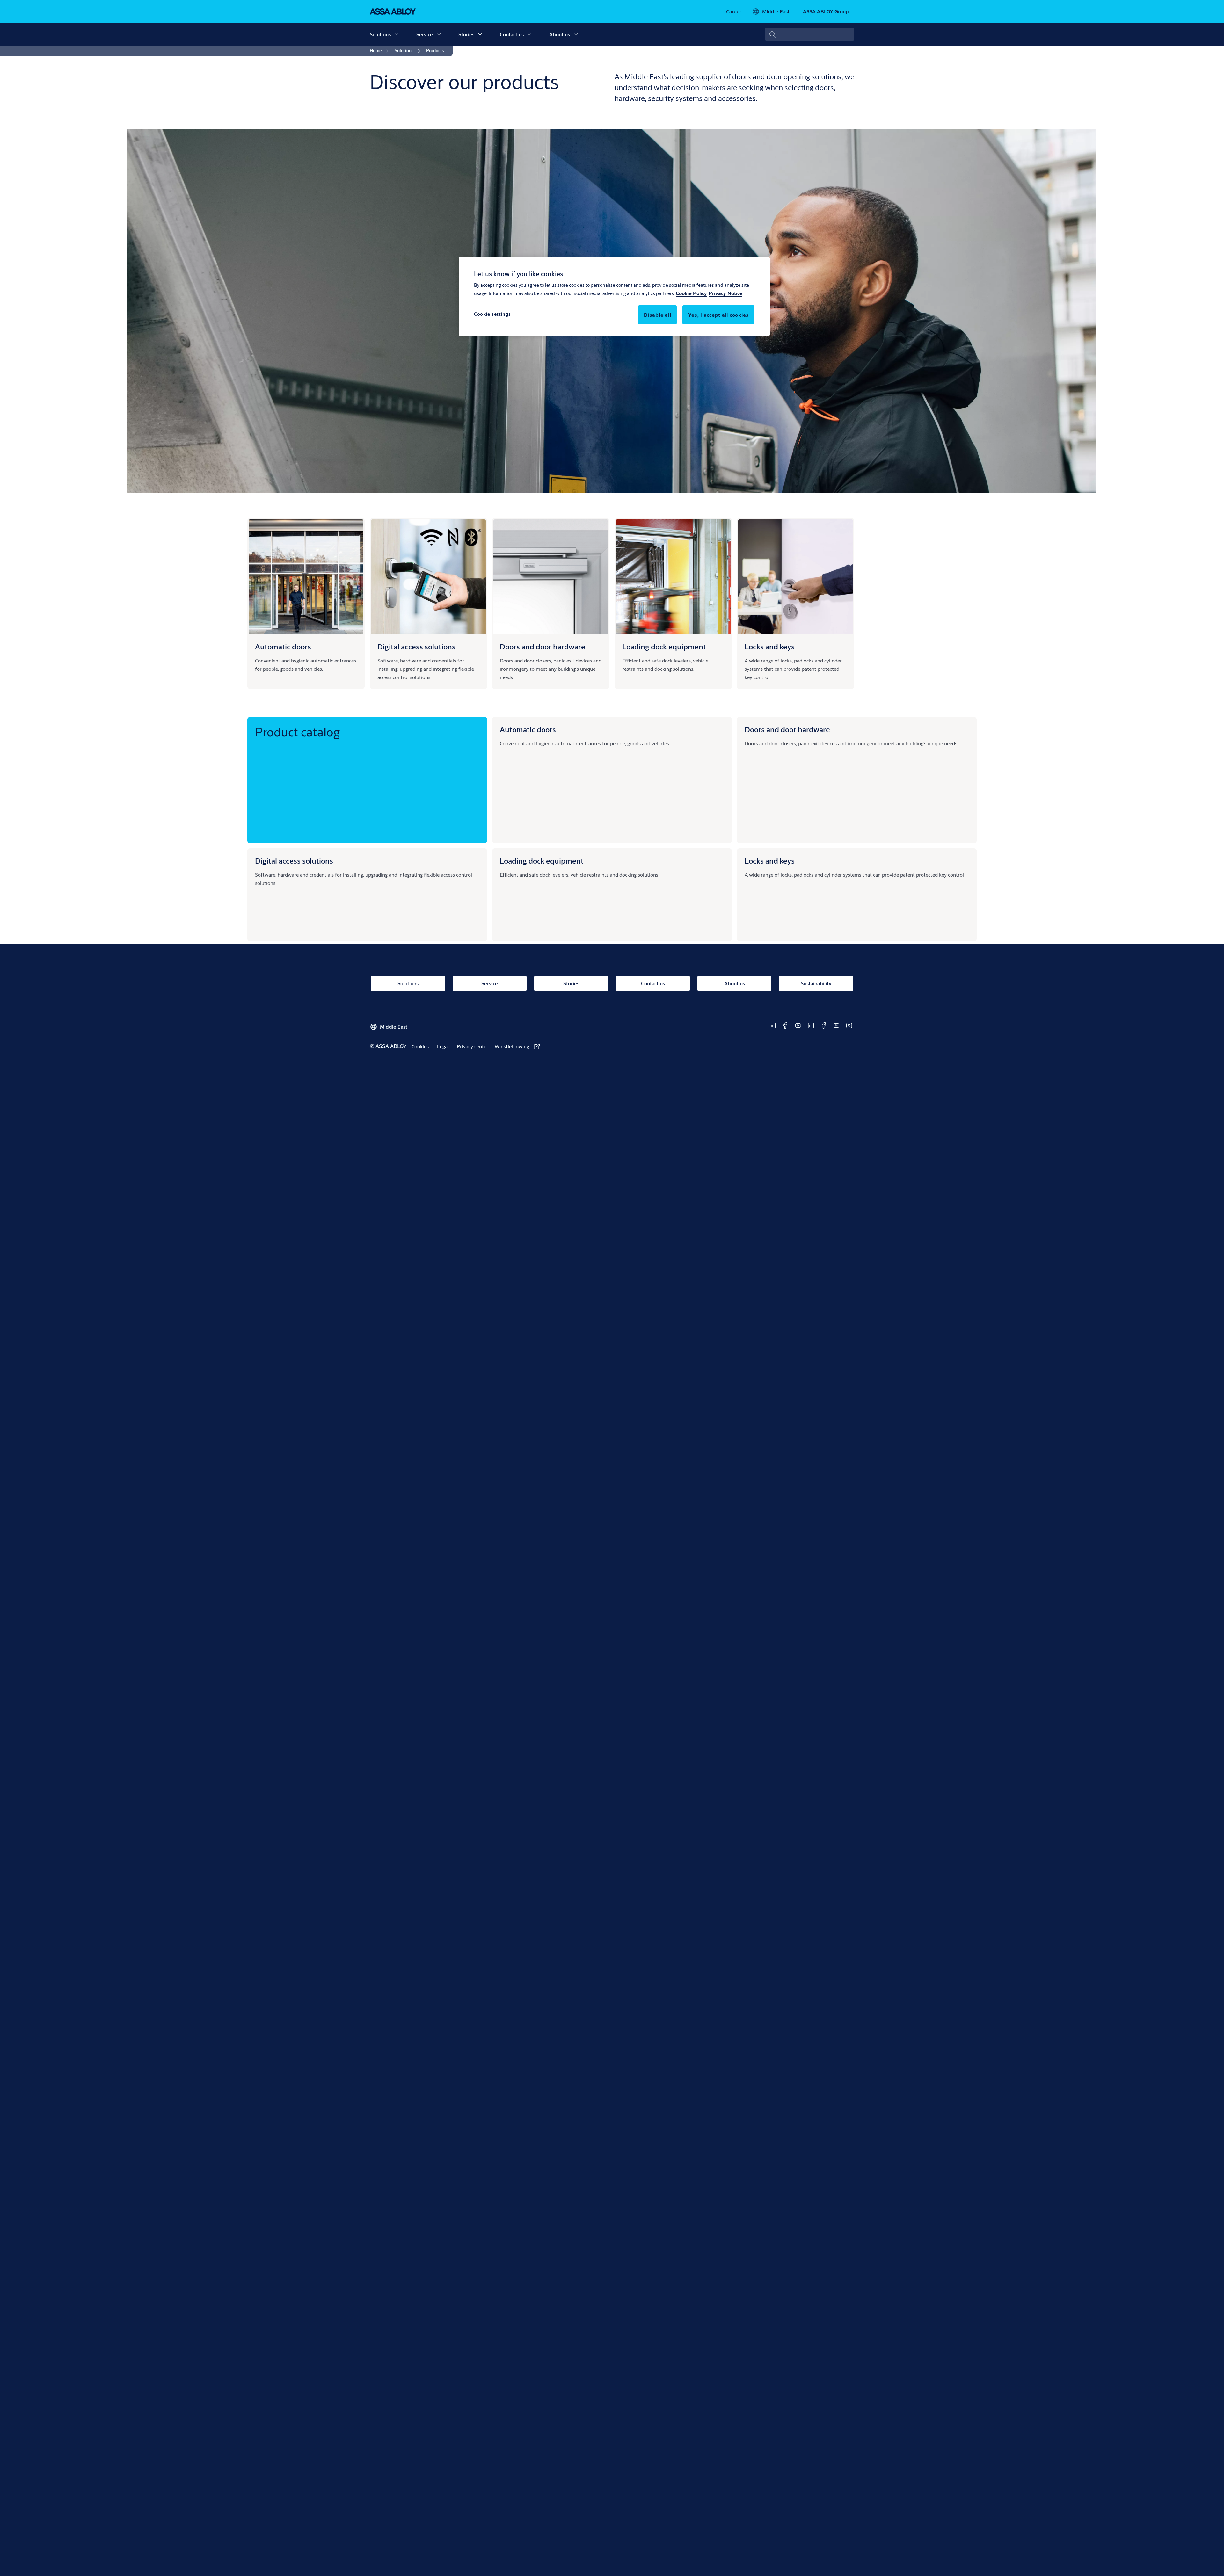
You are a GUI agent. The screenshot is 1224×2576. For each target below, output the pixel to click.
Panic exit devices (769, 773)
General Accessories (772, 806)
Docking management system (538, 896)
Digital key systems (281, 896)
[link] (734, 11)
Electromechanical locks (776, 888)
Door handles (765, 781)
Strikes (757, 929)
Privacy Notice (725, 293)
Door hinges (763, 790)
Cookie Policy (691, 293)
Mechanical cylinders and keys (783, 904)
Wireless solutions (280, 921)
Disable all (657, 315)
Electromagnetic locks (774, 896)
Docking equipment (527, 888)
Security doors (766, 757)
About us (560, 34)
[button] (397, 34)
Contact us (512, 34)
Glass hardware (767, 798)
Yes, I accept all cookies (718, 315)
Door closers (764, 765)
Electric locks (764, 913)
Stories (466, 34)
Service (425, 34)
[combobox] (810, 34)
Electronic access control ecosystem (300, 904)
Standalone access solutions (291, 913)
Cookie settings (492, 314)
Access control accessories (289, 929)
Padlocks (760, 921)
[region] (614, 296)
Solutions (380, 34)
